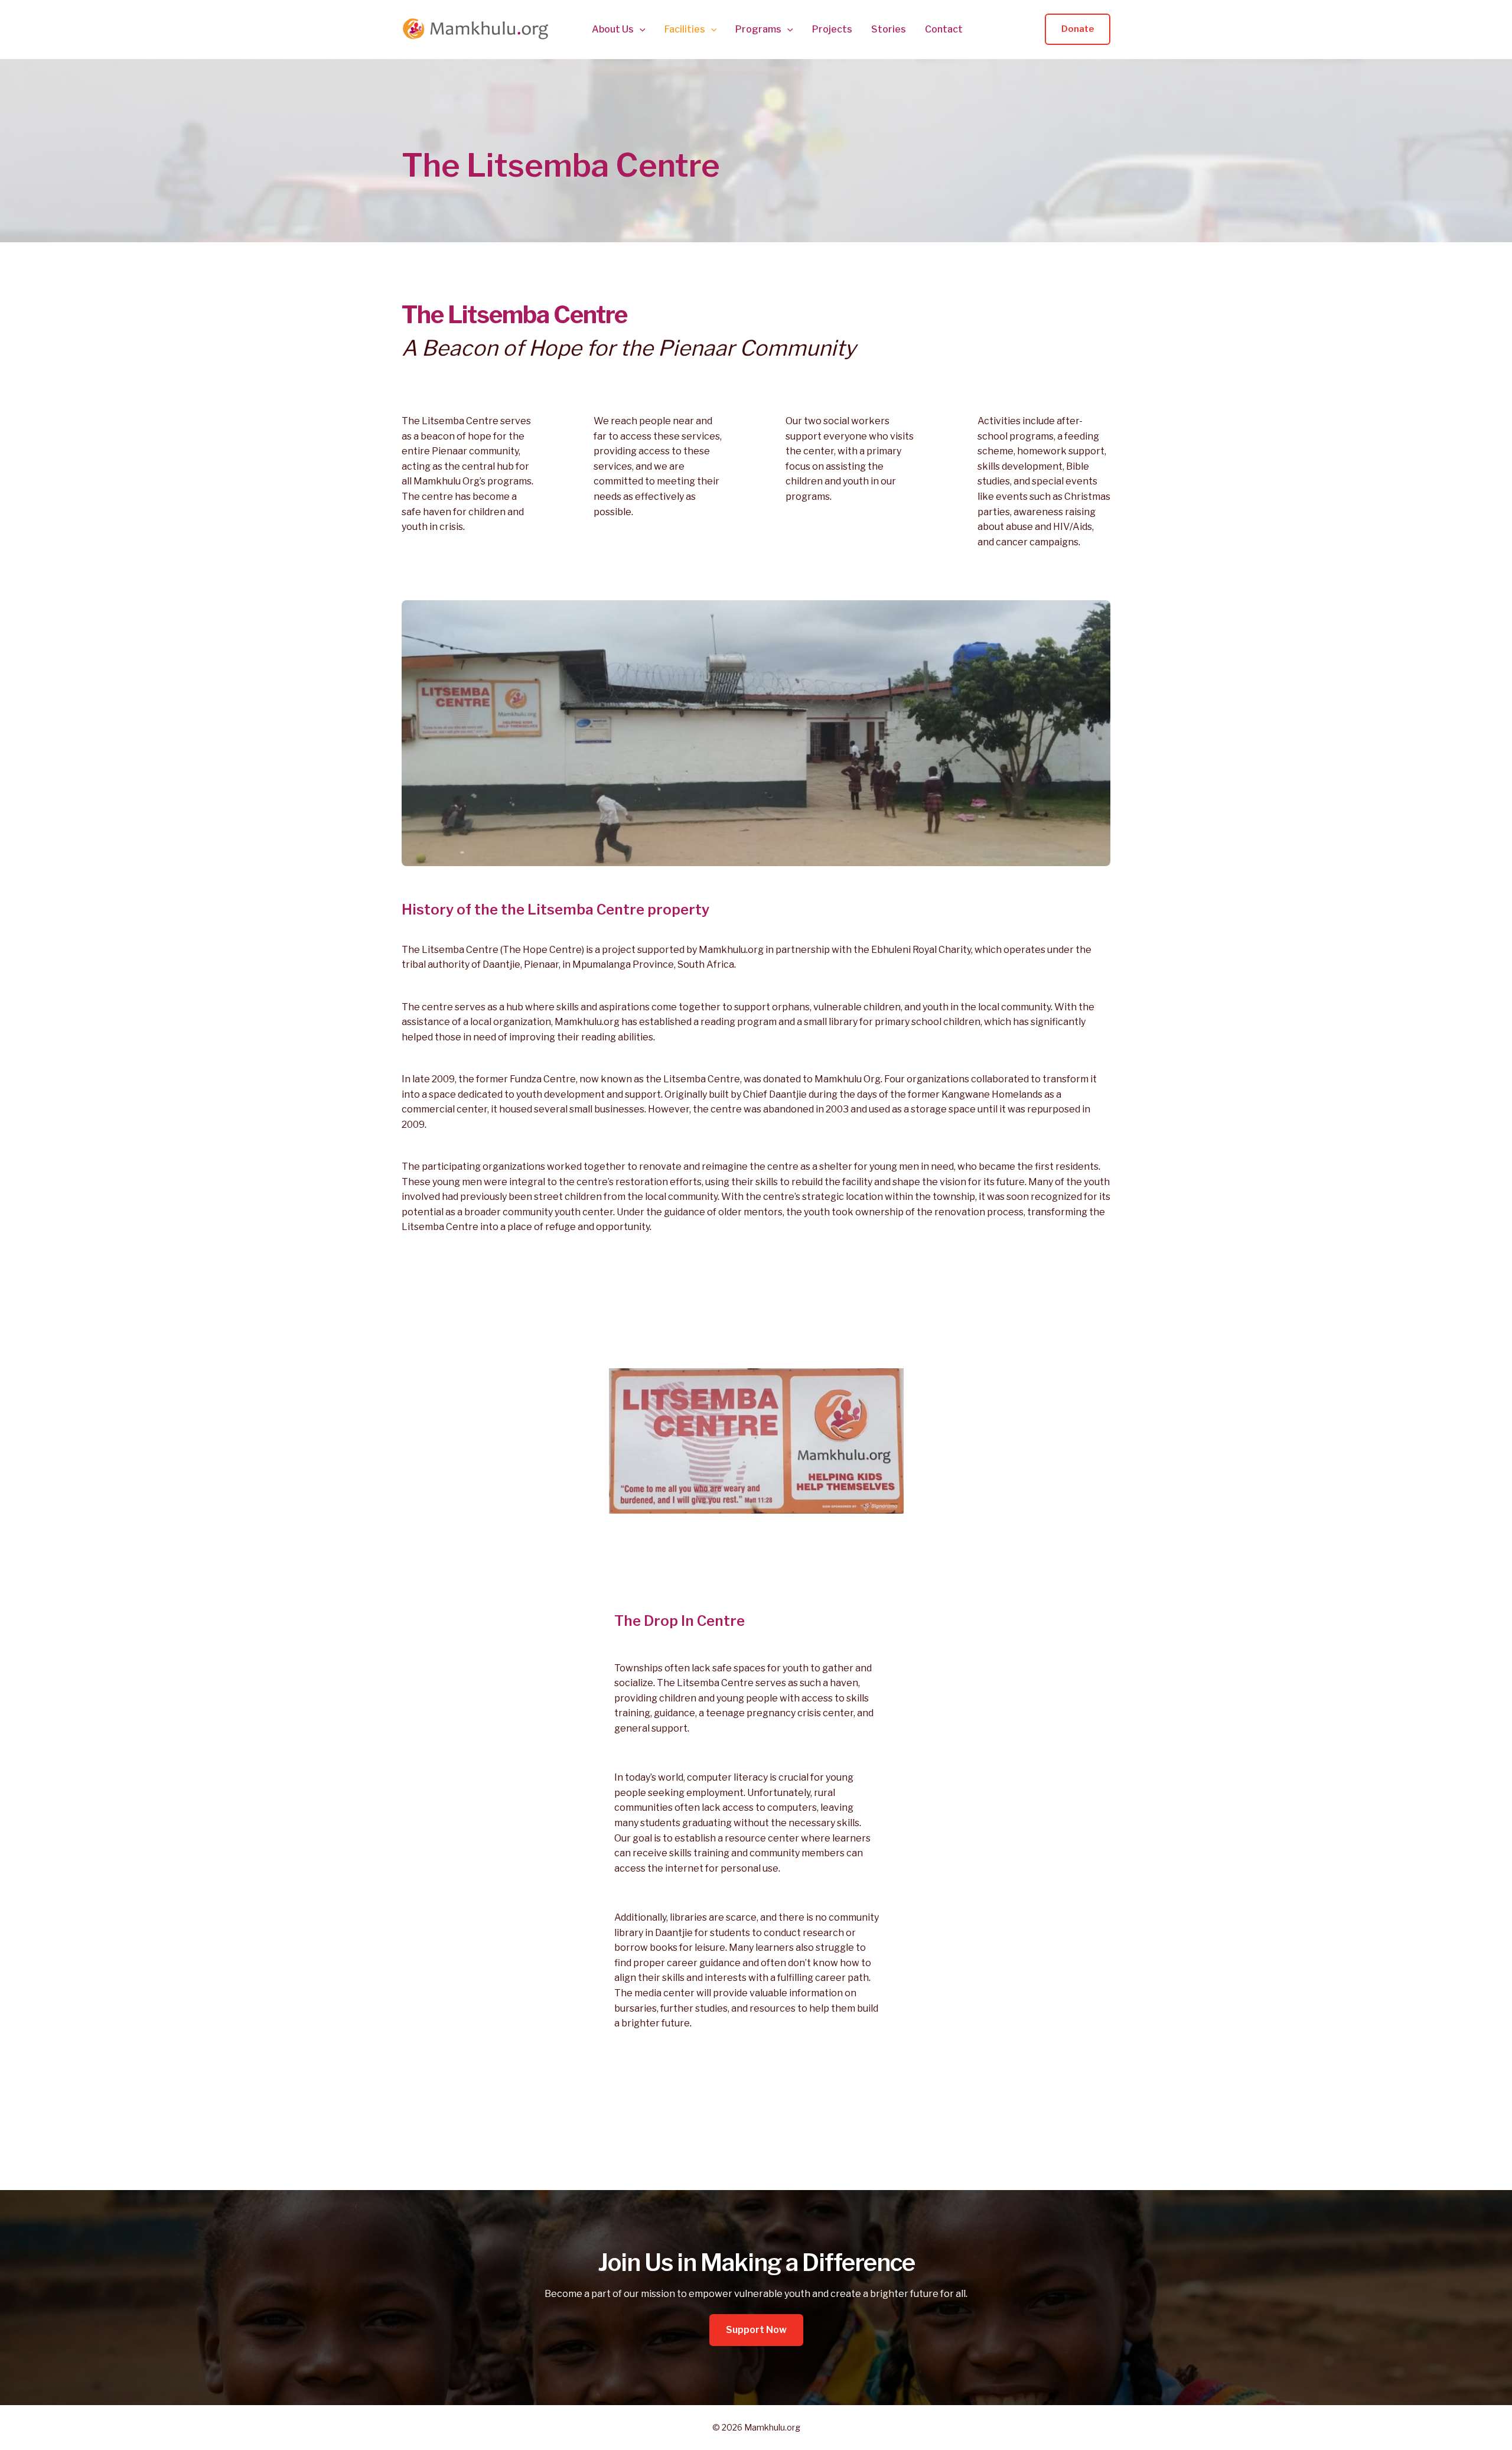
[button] (640, 30)
